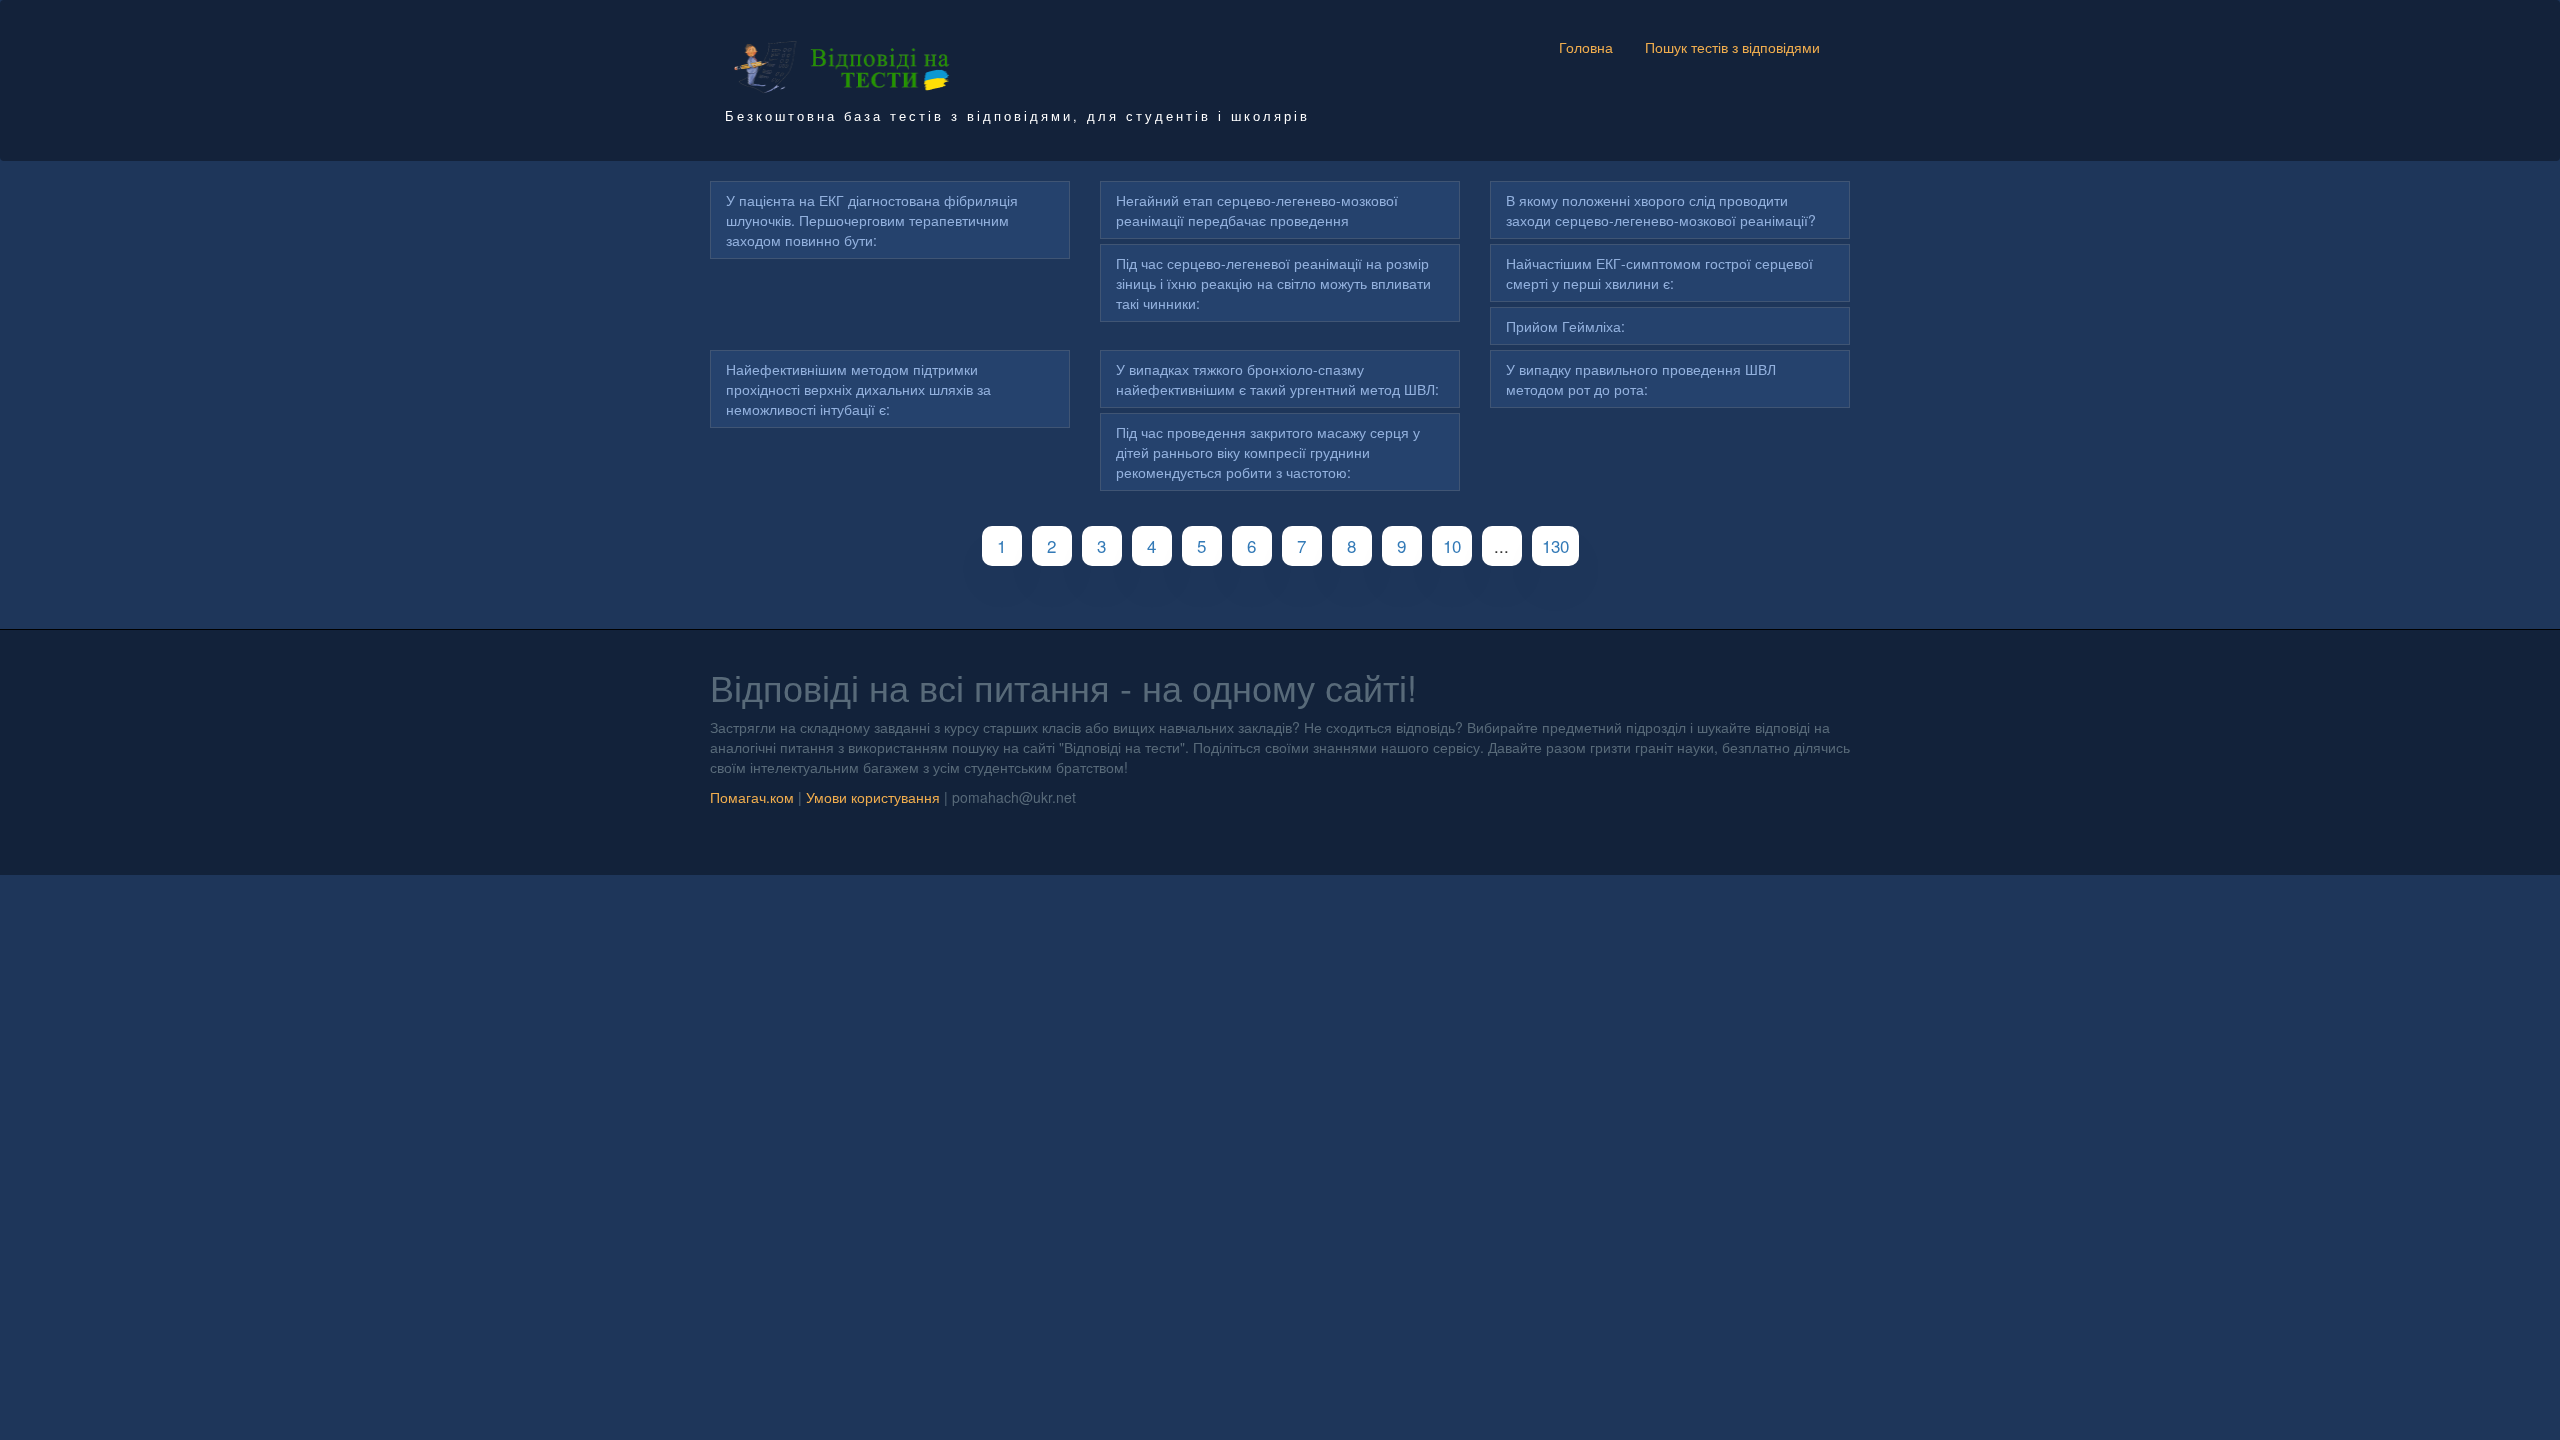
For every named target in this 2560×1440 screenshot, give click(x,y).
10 (1452, 545)
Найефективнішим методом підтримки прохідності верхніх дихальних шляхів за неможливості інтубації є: (858, 389)
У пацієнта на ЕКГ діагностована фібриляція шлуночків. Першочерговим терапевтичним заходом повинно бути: (872, 220)
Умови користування (873, 797)
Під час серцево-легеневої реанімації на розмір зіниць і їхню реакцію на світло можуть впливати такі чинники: (1273, 283)
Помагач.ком (752, 797)
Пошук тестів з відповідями (1732, 47)
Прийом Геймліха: (1565, 326)
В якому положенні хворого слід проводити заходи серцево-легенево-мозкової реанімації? (1661, 210)
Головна (1586, 47)
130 (1555, 545)
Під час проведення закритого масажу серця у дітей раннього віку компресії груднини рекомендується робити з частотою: (1268, 452)
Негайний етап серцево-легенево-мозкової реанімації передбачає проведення (1257, 210)
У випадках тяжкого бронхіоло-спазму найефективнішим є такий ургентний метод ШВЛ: (1277, 379)
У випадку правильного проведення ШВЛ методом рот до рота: (1641, 379)
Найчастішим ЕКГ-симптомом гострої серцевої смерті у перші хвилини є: (1659, 273)
